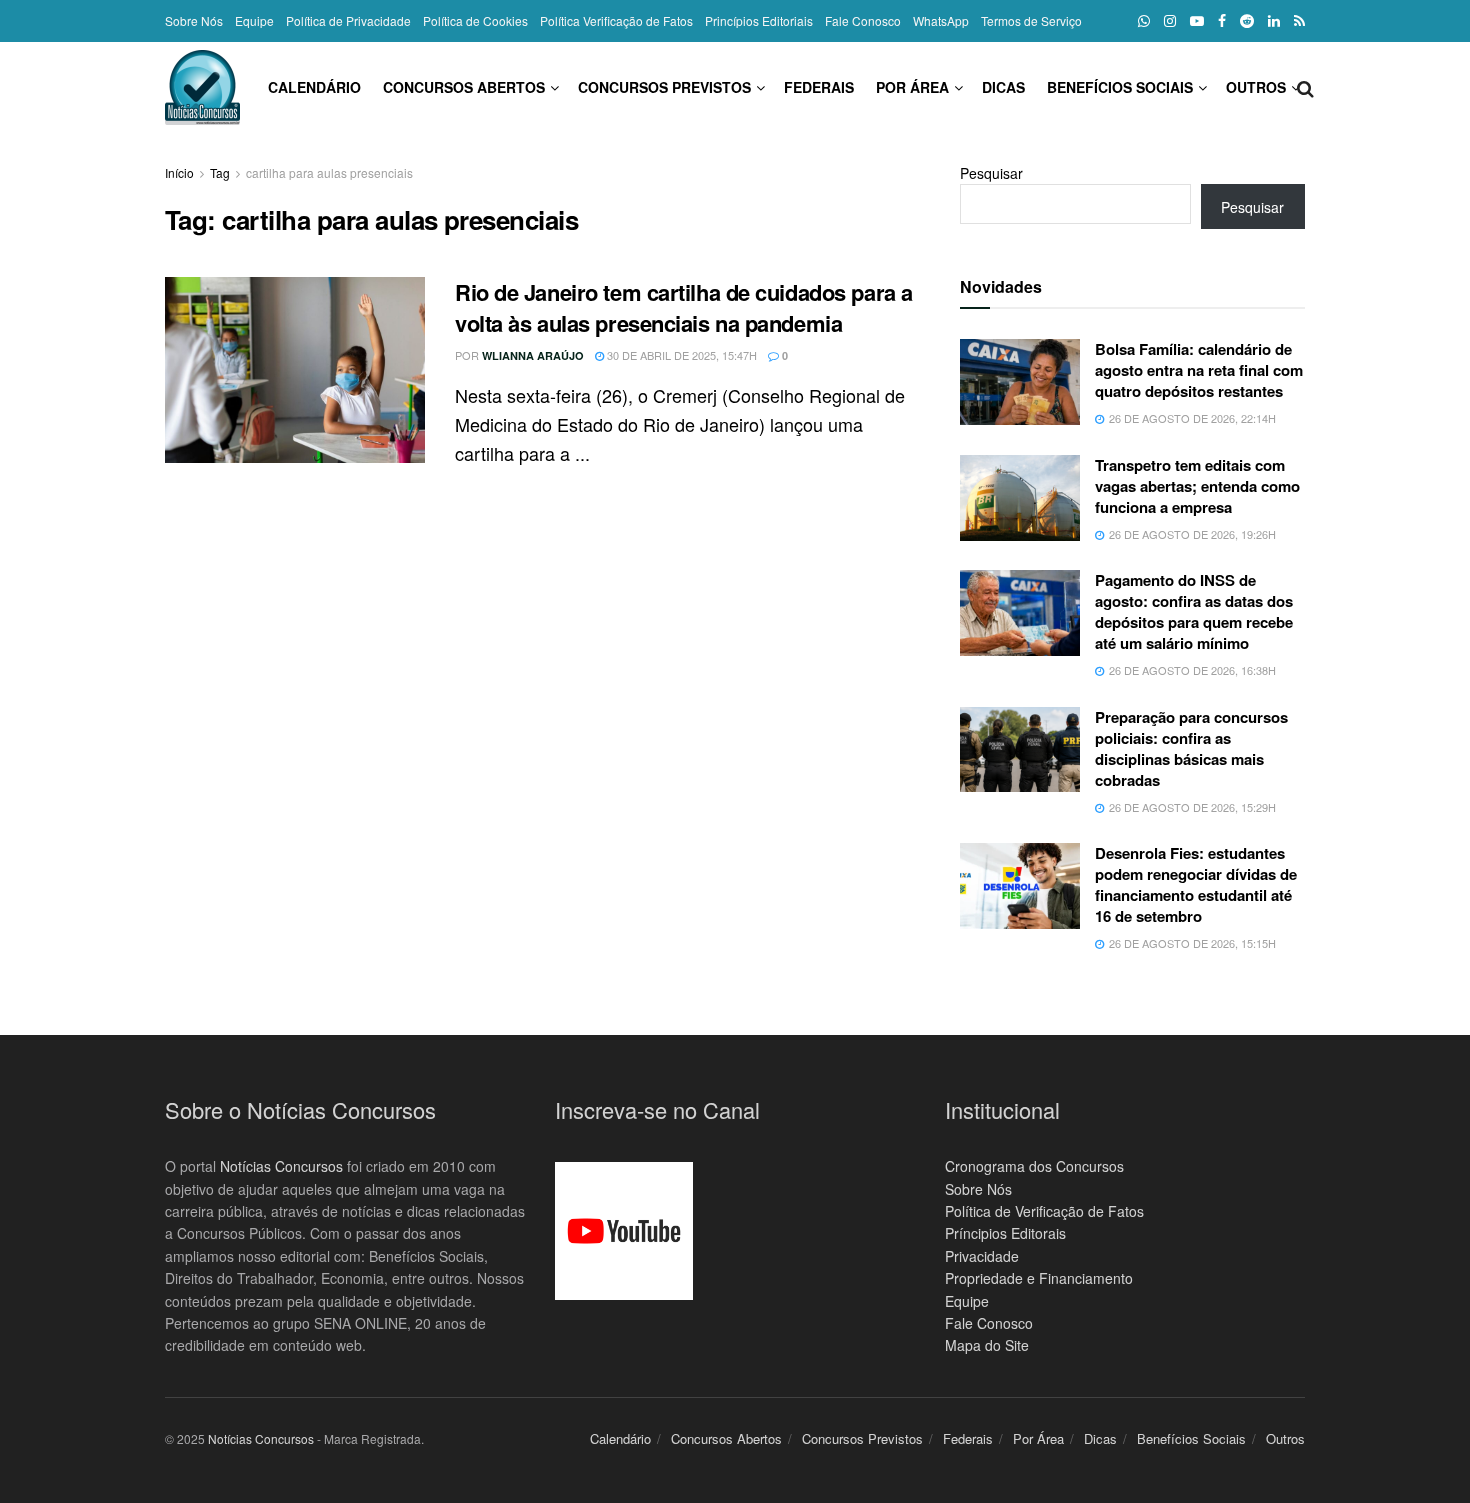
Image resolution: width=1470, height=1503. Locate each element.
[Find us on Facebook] (1222, 21)
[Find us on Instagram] (1170, 21)
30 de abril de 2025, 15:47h (680, 355)
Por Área (912, 87)
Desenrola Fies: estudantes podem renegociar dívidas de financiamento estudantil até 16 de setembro (1196, 884)
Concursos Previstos (664, 87)
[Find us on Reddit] (1247, 21)
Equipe (254, 20)
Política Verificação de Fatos (616, 20)
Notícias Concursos (281, 1166)
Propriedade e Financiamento (1039, 1278)
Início (179, 172)
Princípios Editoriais (759, 20)
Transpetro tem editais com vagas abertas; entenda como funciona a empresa (1197, 486)
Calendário (314, 87)
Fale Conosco (863, 20)
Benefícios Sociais (1120, 87)
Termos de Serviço (1031, 20)
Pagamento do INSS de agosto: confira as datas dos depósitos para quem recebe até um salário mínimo (1194, 611)
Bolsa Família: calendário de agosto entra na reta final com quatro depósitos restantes (1199, 370)
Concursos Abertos (464, 87)
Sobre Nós (194, 20)
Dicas (1003, 87)
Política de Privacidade (348, 20)
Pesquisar (991, 173)
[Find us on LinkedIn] (1274, 21)
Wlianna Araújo (533, 355)
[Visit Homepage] (202, 87)
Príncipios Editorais (1005, 1233)
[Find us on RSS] (1299, 21)
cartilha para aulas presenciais (329, 172)
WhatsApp (941, 20)
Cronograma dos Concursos (1034, 1166)
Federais (819, 87)
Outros (1256, 87)
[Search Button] (1305, 87)
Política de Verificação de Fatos (1044, 1211)
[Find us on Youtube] (1197, 21)
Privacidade (982, 1256)
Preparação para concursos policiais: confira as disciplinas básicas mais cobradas (1191, 748)
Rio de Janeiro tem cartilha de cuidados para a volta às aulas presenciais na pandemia (684, 307)
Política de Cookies (475, 20)
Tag (220, 172)
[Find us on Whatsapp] (1144, 21)
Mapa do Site (987, 1345)
